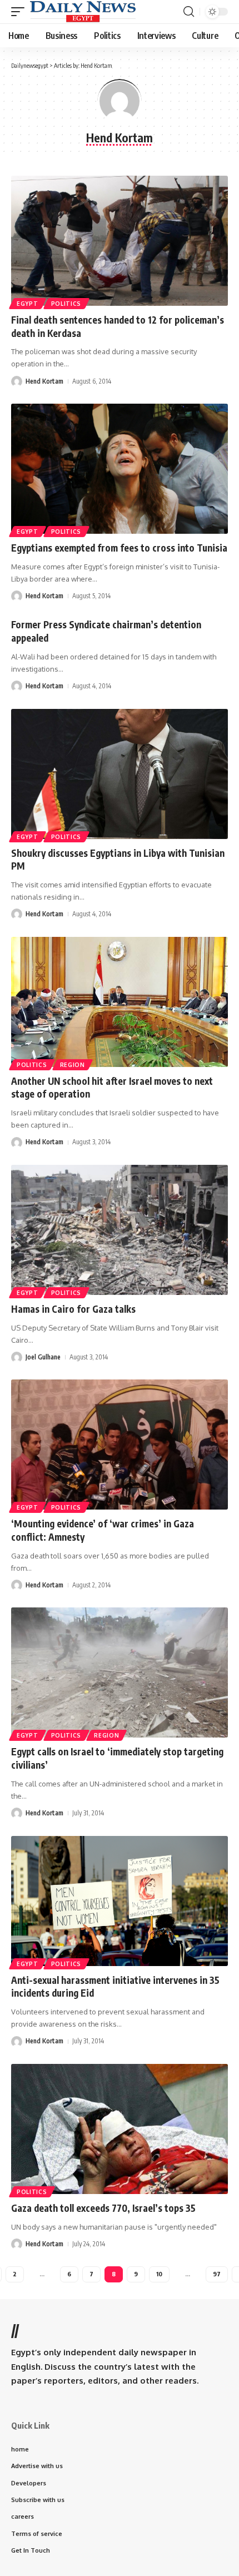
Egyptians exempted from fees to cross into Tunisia (119, 548)
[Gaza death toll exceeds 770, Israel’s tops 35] (120, 2129)
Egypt (28, 304)
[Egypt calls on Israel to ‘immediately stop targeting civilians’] (120, 1672)
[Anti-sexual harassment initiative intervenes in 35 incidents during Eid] (120, 1901)
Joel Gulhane (43, 1357)
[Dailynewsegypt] (83, 12)
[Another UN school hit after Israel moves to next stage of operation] (120, 1002)
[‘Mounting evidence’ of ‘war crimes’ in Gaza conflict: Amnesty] (120, 1445)
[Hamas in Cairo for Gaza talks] (120, 1230)
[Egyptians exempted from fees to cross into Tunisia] (120, 469)
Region (73, 1065)
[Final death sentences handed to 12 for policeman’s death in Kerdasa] (120, 241)
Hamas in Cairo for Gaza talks (73, 1309)
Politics (66, 304)
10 (159, 2274)
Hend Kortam (44, 381)
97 (217, 2274)
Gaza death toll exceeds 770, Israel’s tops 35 (103, 2208)
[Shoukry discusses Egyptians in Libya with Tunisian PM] (120, 774)
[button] (21, 12)
